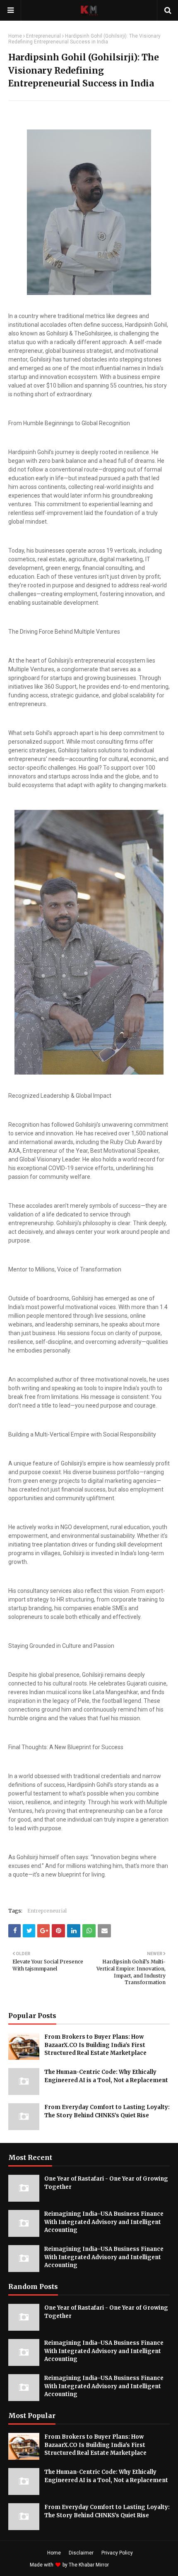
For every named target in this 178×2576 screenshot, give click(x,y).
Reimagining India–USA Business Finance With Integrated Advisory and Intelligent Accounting (104, 2222)
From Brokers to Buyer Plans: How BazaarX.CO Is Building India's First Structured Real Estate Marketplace (95, 2045)
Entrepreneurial (43, 36)
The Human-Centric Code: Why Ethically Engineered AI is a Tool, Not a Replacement (106, 2076)
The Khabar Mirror (89, 2565)
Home (15, 36)
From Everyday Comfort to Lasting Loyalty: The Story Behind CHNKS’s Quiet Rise (107, 2111)
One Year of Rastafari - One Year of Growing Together (106, 2183)
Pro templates (132, 2565)
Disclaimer (81, 2553)
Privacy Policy (117, 2553)
